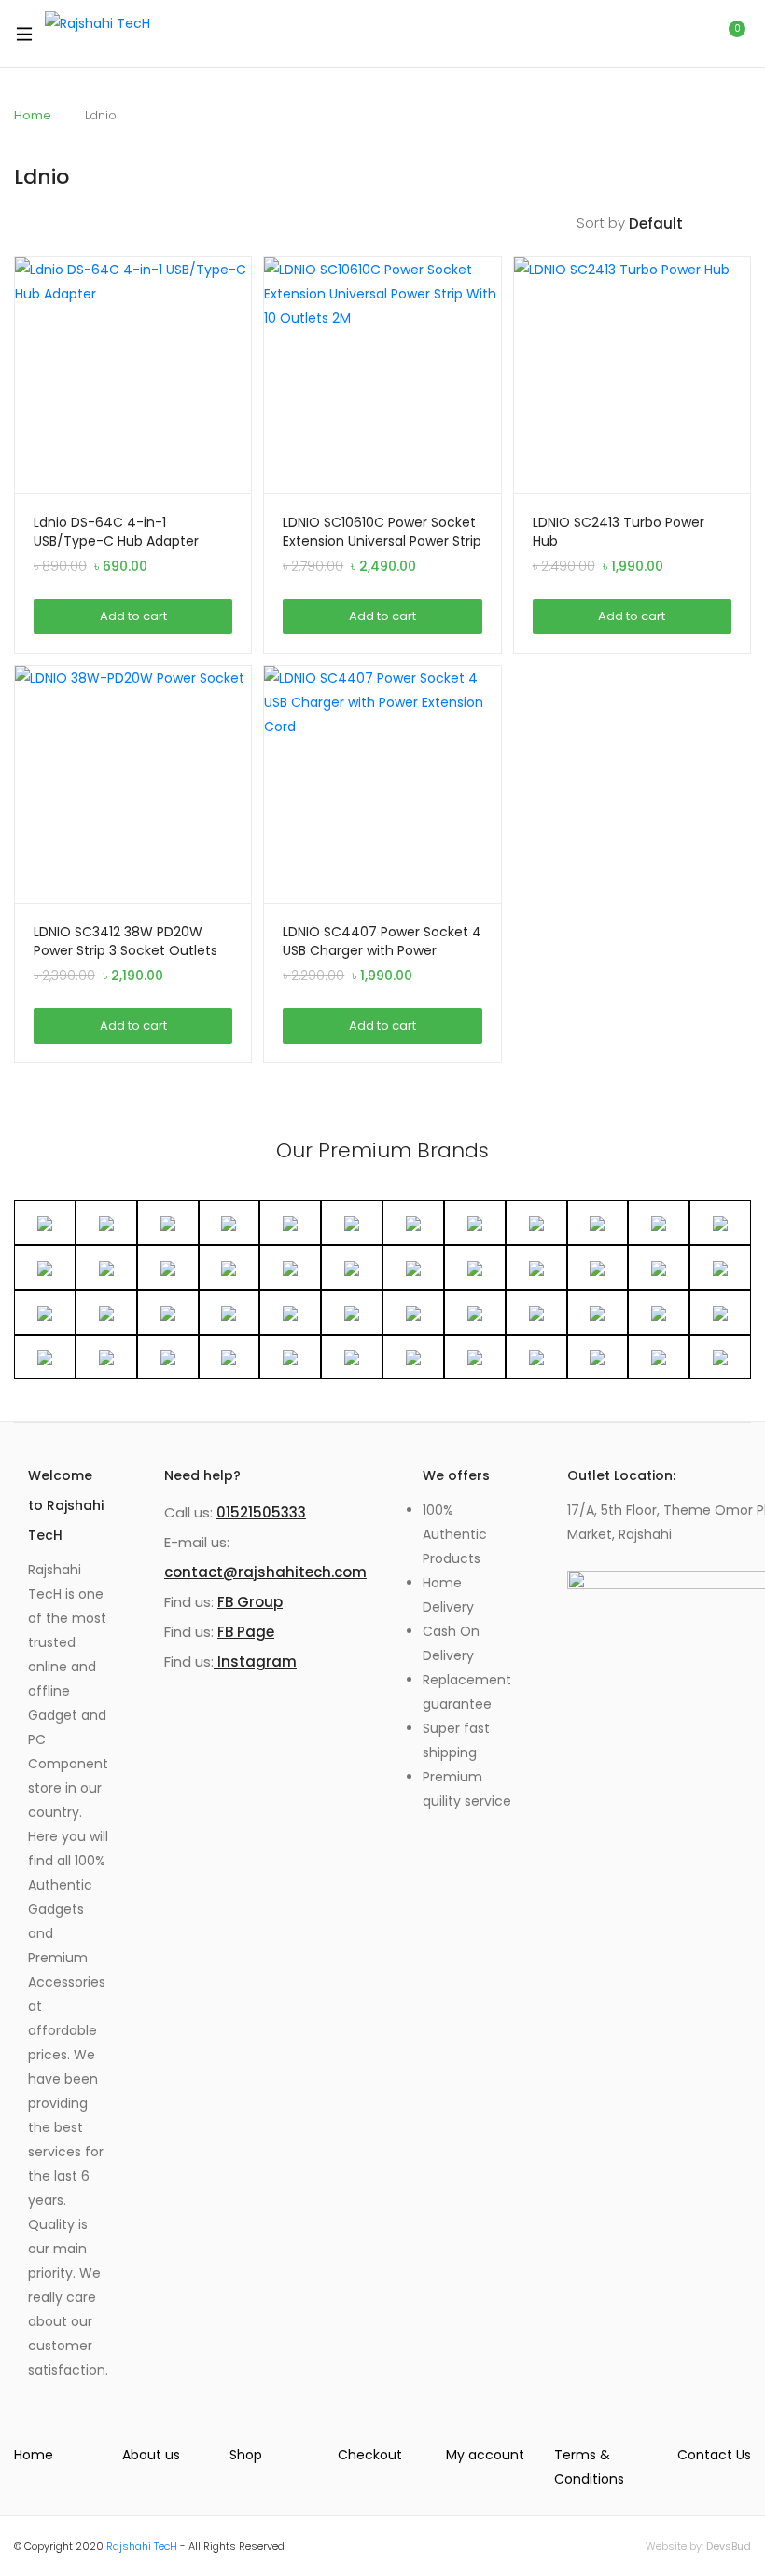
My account (485, 2455)
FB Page (246, 1632)
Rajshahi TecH (142, 2546)
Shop (246, 2455)
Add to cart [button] (133, 616)
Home (33, 115)
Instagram (255, 1662)
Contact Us (714, 2455)
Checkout (370, 2455)
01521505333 (261, 1512)
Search (688, 34)
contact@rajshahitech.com (265, 1572)
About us (151, 2455)
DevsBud (729, 2546)
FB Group (250, 1602)
